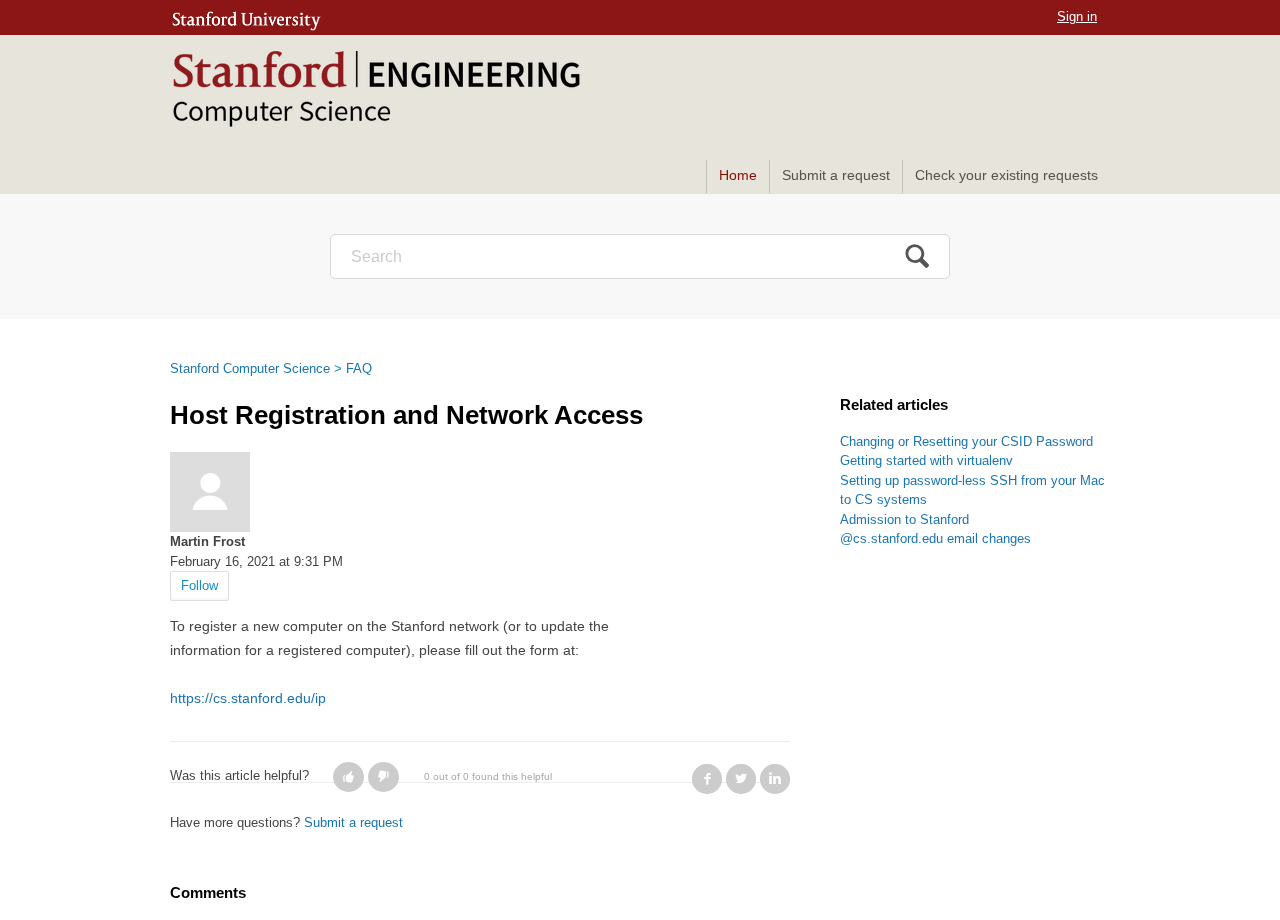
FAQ (359, 368)
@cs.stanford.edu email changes (935, 538)
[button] (348, 777)
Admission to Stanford (904, 519)
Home (738, 175)
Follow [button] (199, 585)
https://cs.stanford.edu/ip (248, 698)
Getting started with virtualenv (926, 460)
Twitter (741, 779)
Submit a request (836, 175)
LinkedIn (775, 779)
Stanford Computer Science (250, 368)
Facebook (707, 779)
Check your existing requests (1006, 175)
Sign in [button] (1077, 16)
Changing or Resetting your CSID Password (966, 441)
